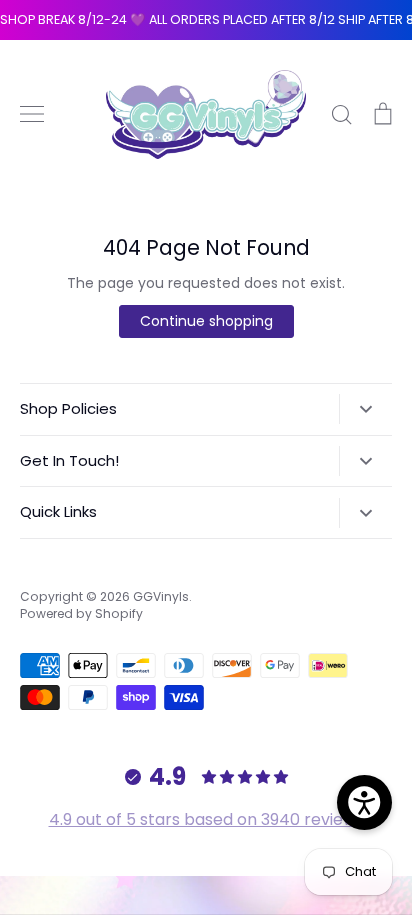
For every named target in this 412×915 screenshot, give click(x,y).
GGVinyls (161, 596)
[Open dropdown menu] (365, 409)
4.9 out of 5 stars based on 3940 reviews (206, 819)
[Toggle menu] (32, 114)
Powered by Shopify (81, 613)
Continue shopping (206, 321)
